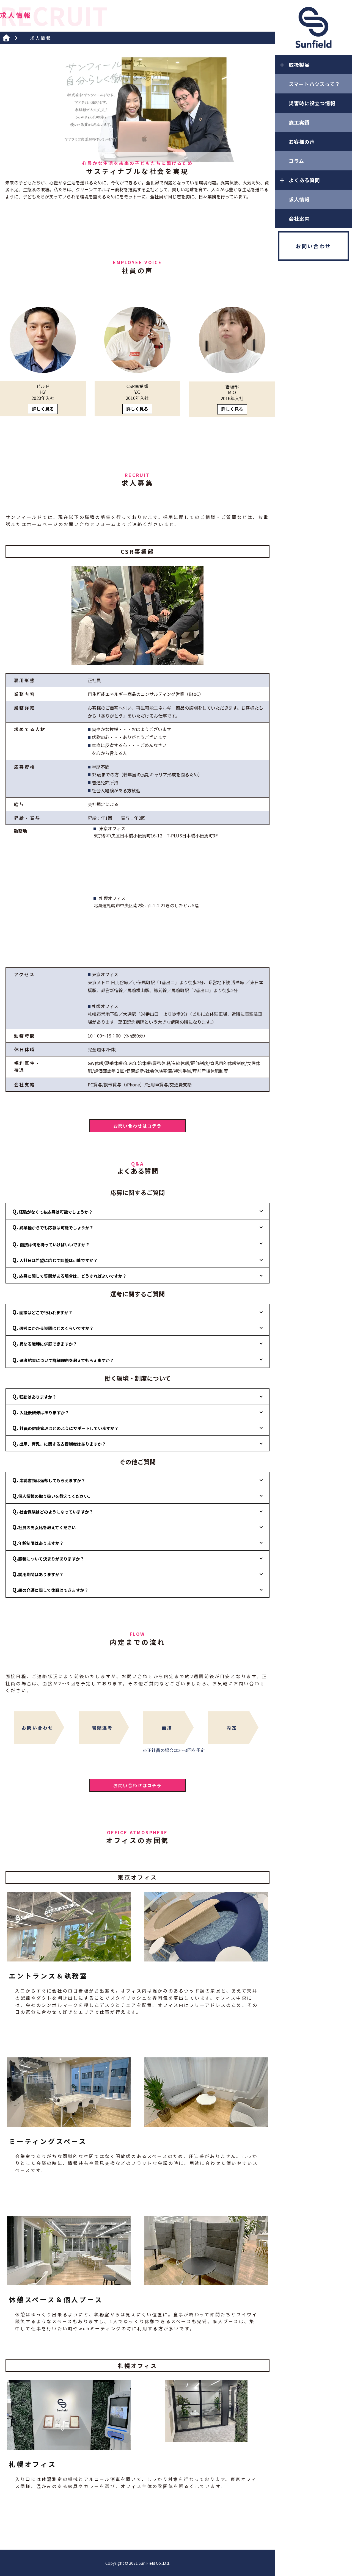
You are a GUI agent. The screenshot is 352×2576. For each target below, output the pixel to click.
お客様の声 (302, 142)
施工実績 (299, 122)
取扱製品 (299, 65)
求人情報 (299, 199)
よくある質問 (304, 180)
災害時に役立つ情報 (312, 103)
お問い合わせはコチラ (137, 1126)
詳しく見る (43, 409)
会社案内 (299, 218)
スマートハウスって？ (314, 84)
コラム (296, 161)
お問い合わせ (313, 246)
